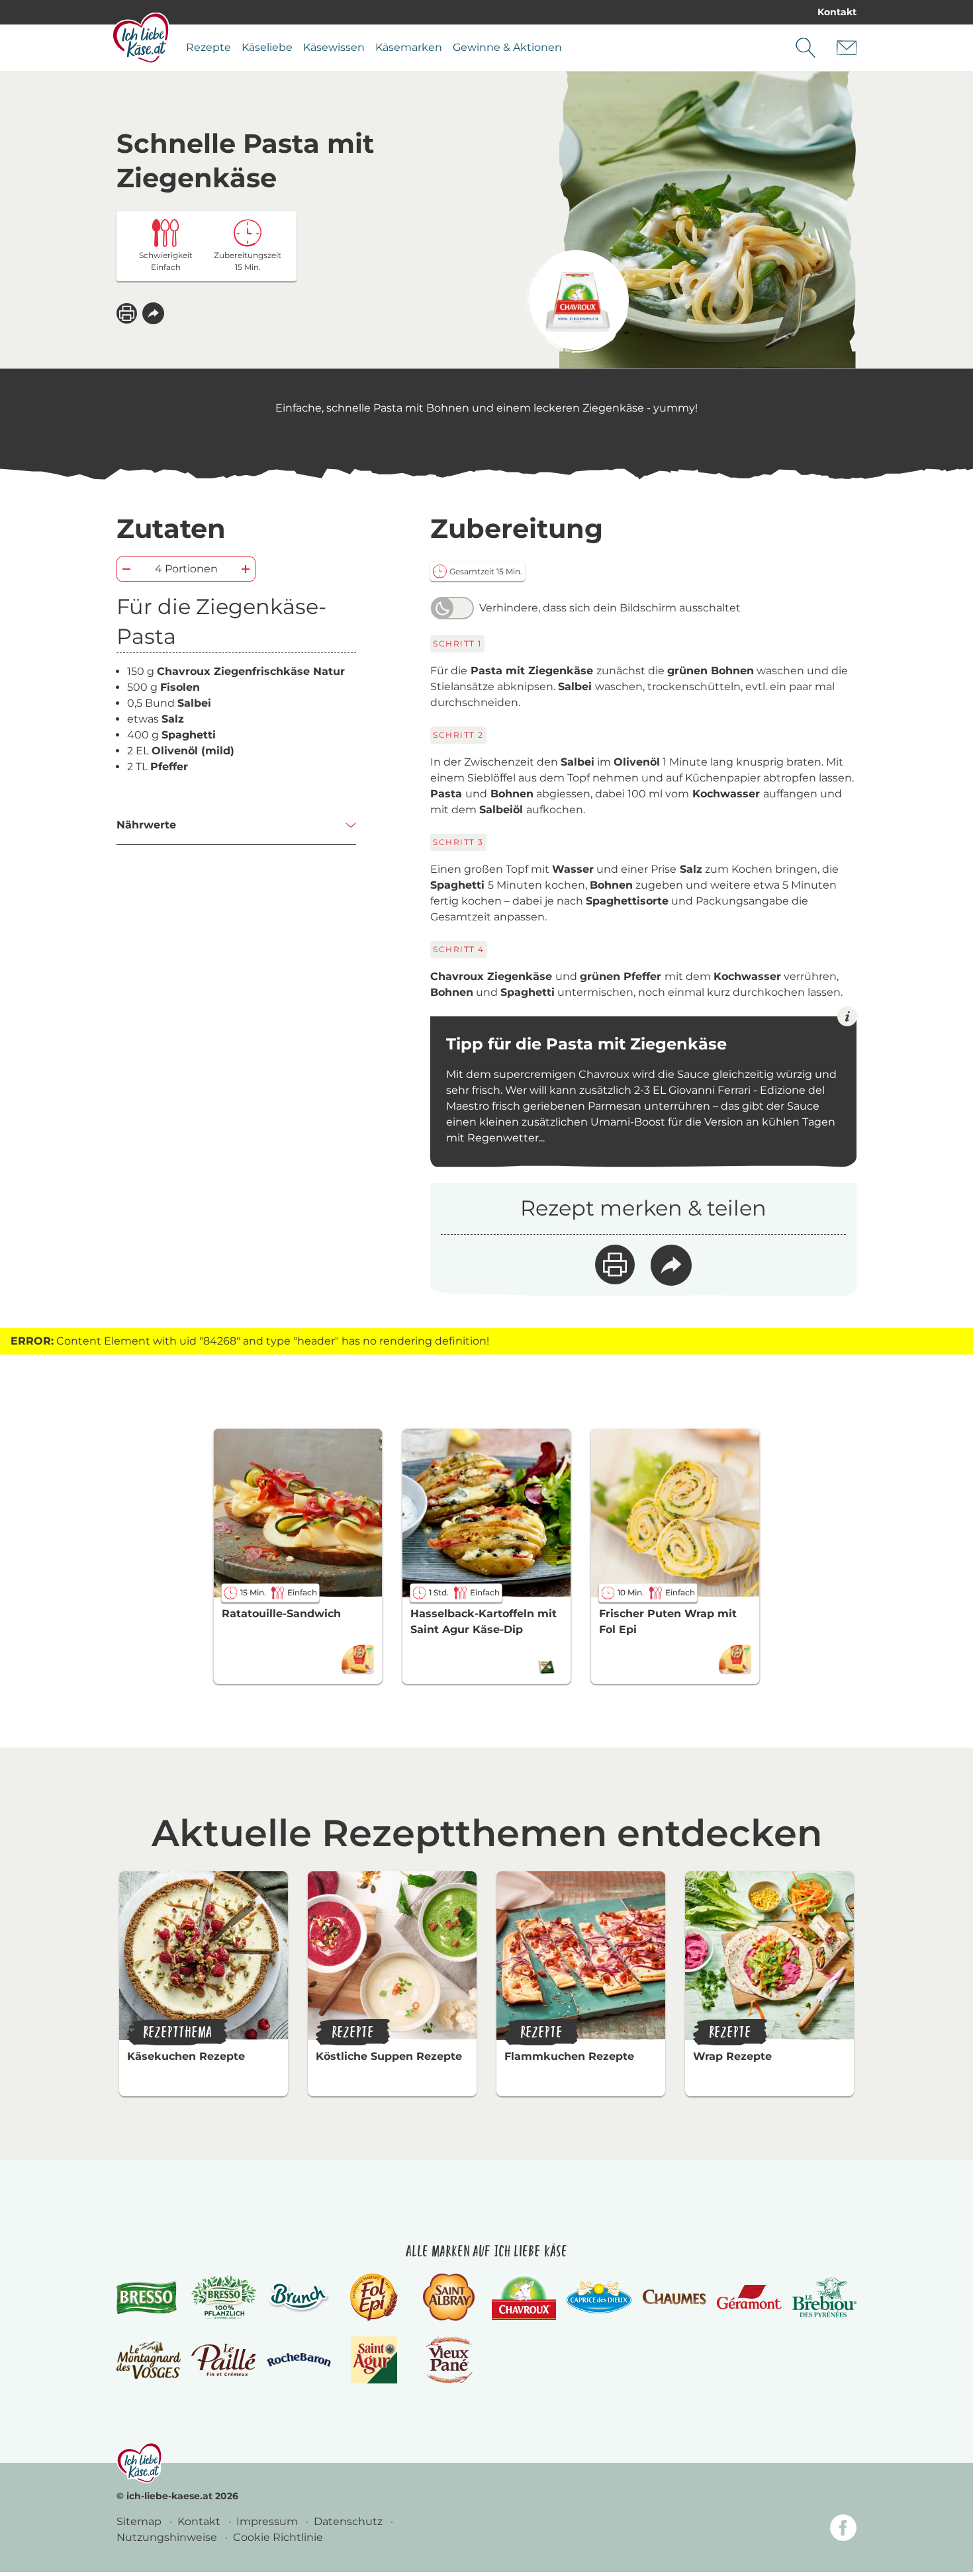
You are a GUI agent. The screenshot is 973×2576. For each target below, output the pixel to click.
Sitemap (140, 2521)
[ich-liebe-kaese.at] (139, 2463)
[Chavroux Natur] (578, 301)
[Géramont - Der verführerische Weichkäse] (749, 2297)
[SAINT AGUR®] (374, 2360)
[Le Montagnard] (149, 2360)
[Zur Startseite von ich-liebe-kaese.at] (141, 38)
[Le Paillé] (223, 2360)
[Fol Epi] (374, 2297)
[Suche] (806, 48)
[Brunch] (299, 2297)
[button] (153, 313)
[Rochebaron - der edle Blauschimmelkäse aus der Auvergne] (299, 2360)
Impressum (268, 2521)
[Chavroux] (524, 2297)
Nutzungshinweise (168, 2537)
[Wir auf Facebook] (843, 2530)
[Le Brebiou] (824, 2297)
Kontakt (837, 12)
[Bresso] (149, 2297)
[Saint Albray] (449, 2297)
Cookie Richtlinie (278, 2537)
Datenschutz (349, 2521)
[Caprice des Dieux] (599, 2297)
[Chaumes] (674, 2297)
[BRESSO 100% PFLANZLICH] (223, 2297)
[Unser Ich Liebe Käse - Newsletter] (847, 48)
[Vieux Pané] (449, 2360)
